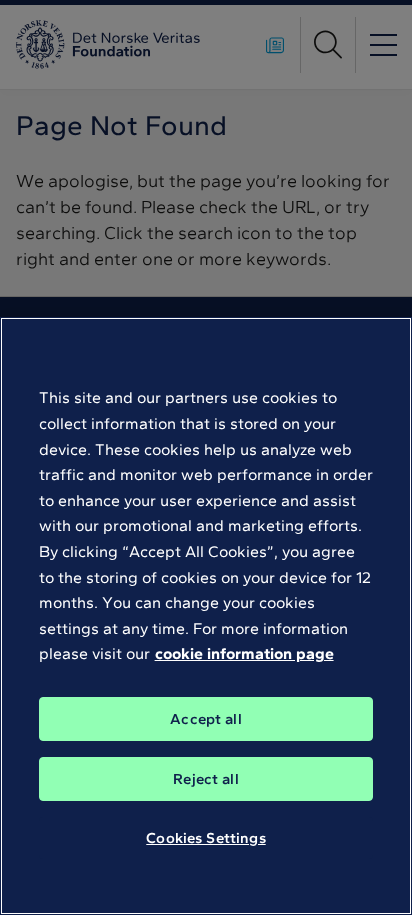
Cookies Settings (205, 838)
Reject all (206, 779)
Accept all (206, 719)
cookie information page (244, 653)
